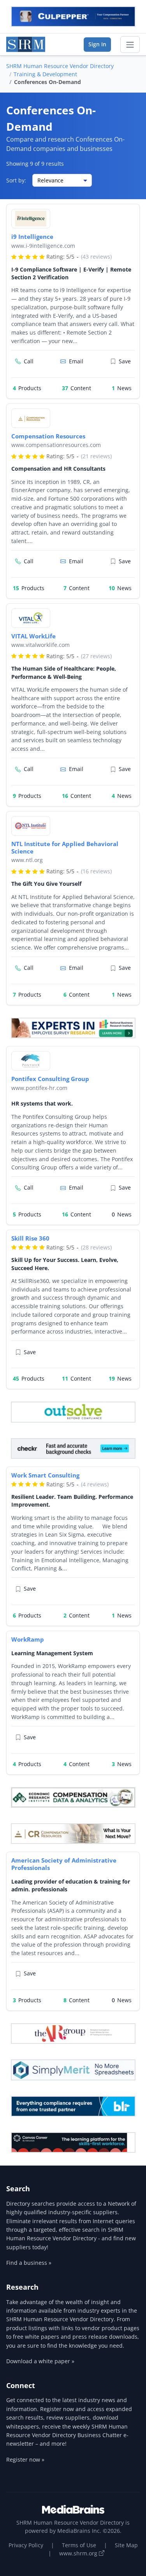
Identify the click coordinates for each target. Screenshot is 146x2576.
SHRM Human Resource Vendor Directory (60, 66)
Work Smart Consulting (45, 1475)
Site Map (126, 2545)
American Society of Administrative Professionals (64, 1864)
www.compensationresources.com (56, 445)
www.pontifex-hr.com (39, 1088)
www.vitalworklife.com (40, 645)
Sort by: (16, 180)
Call (29, 361)
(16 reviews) (96, 871)
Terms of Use (79, 2545)
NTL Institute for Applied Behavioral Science (65, 847)
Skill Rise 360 (30, 1238)
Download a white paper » (40, 2361)
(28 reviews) (96, 1247)
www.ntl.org (27, 860)
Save (125, 361)
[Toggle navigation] (130, 45)
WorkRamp (28, 1639)
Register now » (25, 2459)
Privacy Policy (26, 2545)
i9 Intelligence (32, 237)
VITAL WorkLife (33, 636)
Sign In (97, 44)
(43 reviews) (96, 257)
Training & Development (45, 74)
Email (76, 361)
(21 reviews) (96, 456)
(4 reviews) (95, 1484)
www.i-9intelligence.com (43, 246)
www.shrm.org (79, 2553)
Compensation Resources (48, 436)
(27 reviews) (96, 656)
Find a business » (29, 2263)
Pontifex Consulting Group (50, 1079)
